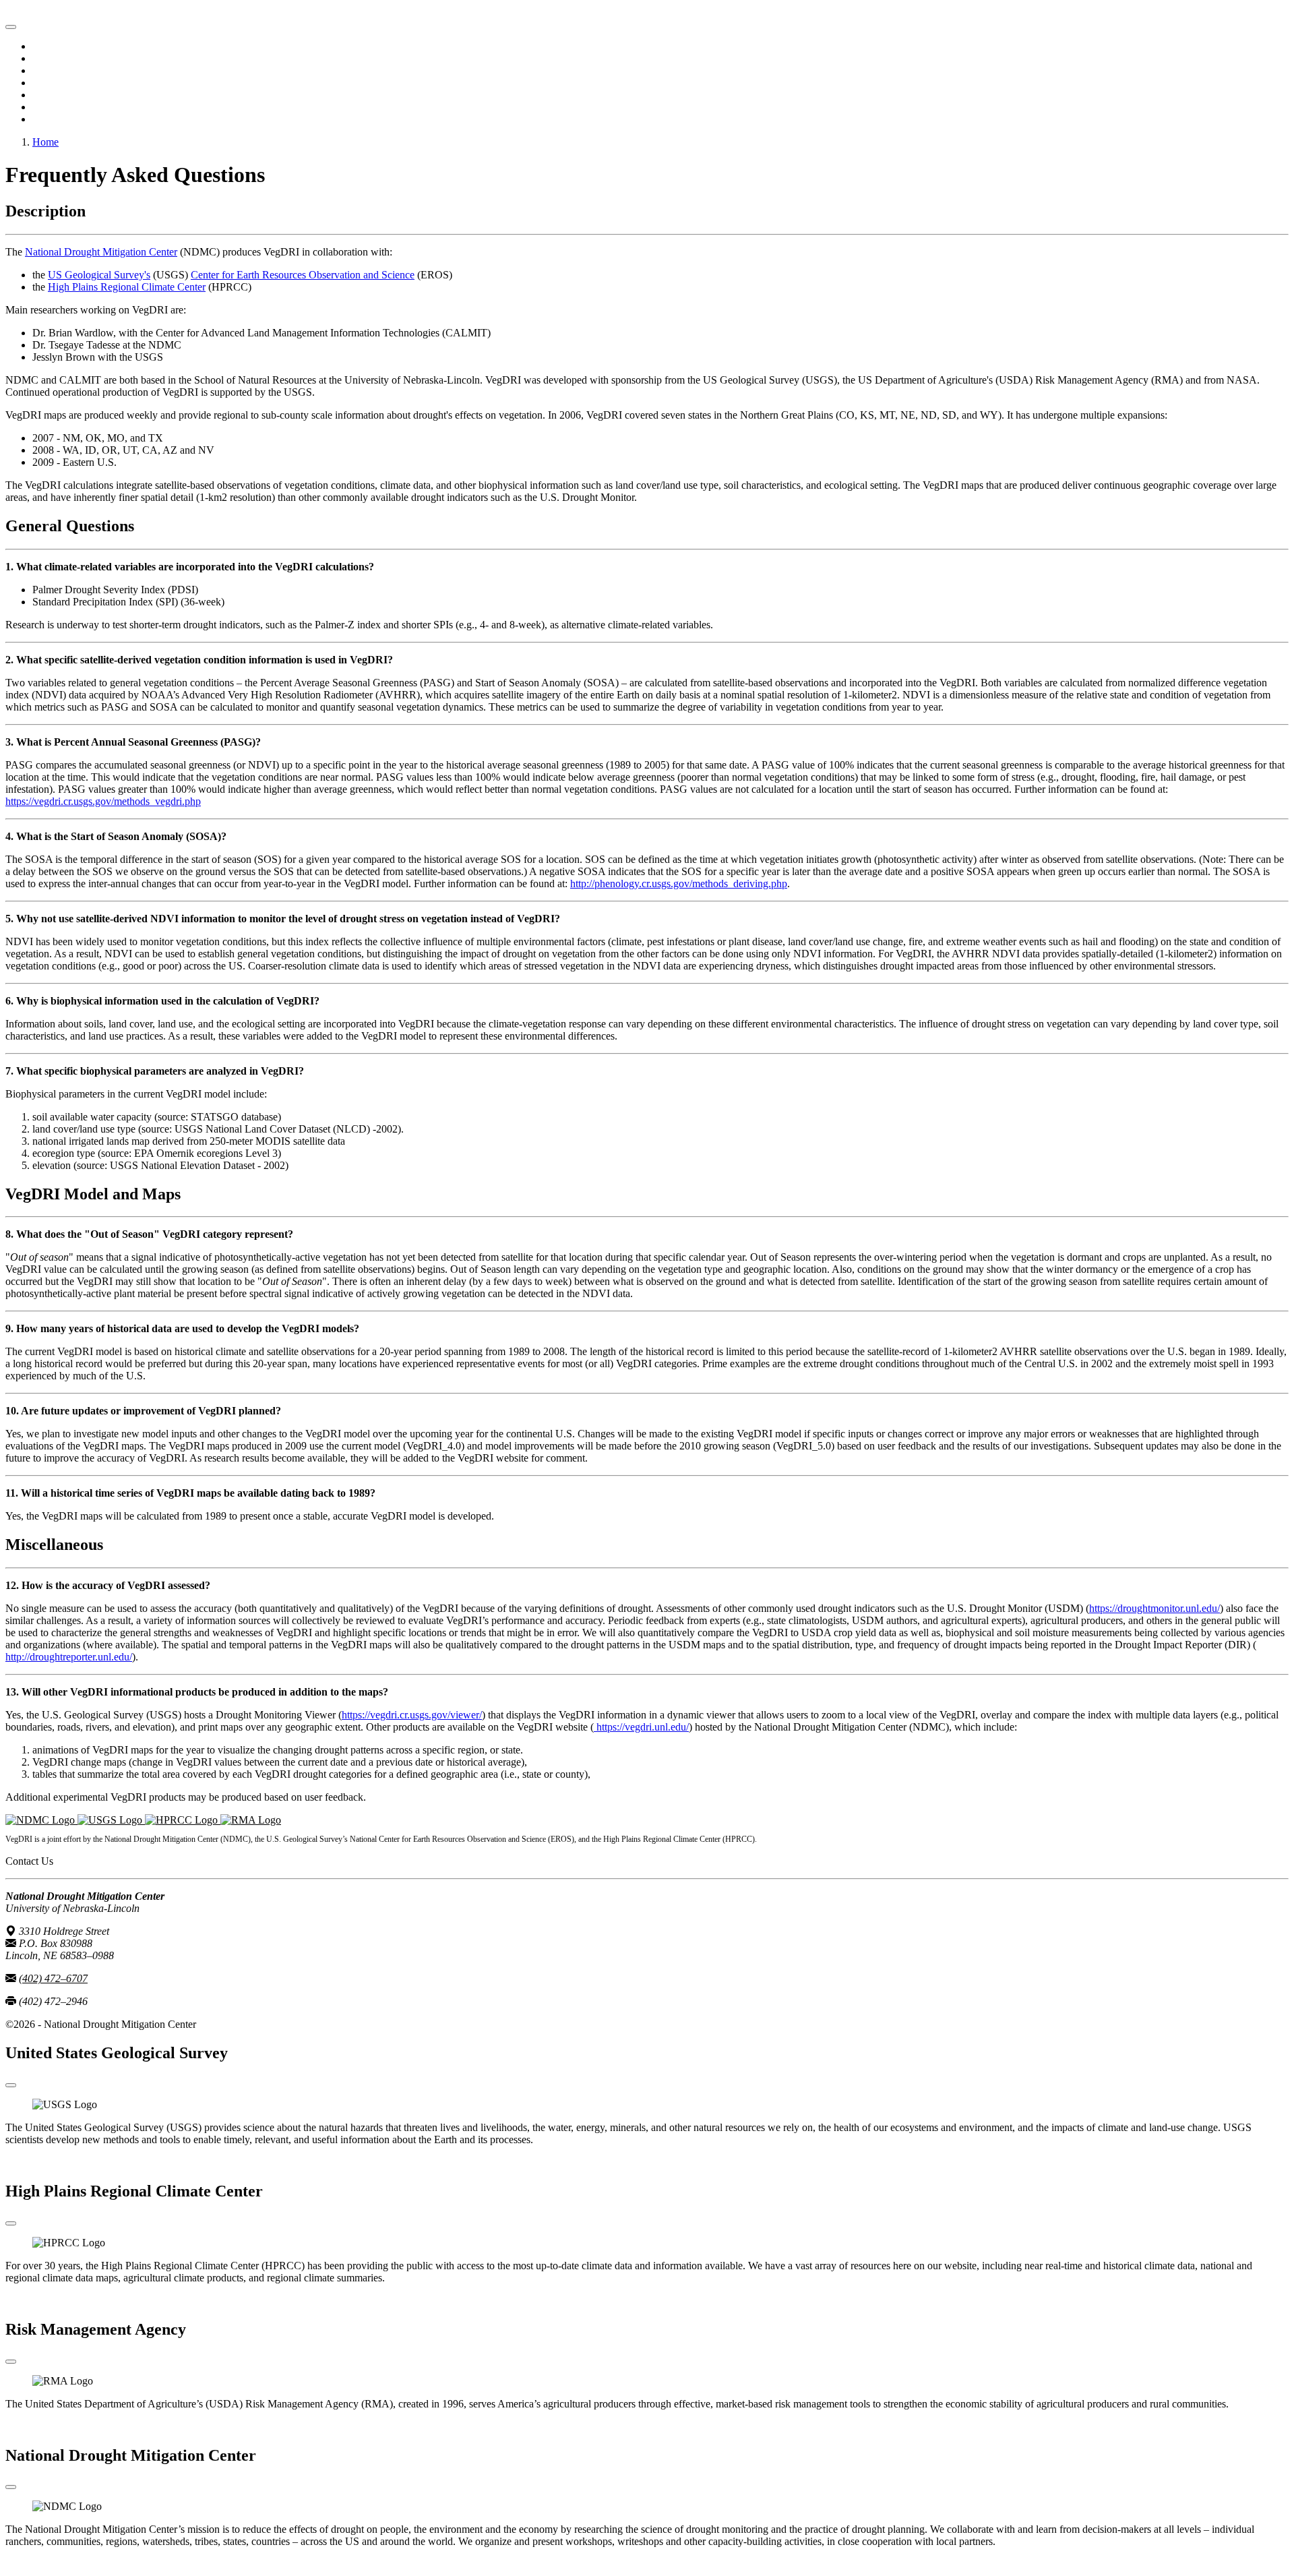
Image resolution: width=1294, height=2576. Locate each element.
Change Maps (62, 58)
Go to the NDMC (43, 2564)
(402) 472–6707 (53, 1978)
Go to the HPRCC (45, 2301)
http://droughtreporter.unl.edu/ (69, 1657)
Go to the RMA (39, 2427)
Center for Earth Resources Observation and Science (303, 275)
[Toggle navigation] (11, 27)
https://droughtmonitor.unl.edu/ (1154, 1608)
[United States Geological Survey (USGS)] (111, 1820)
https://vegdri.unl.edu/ (641, 1727)
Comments (55, 119)
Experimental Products (81, 95)
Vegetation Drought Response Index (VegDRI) (105, 11)
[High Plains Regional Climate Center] (183, 1820)
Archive (50, 83)
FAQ (43, 107)
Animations (57, 70)
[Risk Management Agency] (251, 1820)
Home (45, 46)
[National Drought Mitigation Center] (41, 1820)
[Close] (11, 2085)
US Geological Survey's (99, 275)
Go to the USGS (41, 2162)
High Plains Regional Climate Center (127, 287)
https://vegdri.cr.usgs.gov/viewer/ (412, 1715)
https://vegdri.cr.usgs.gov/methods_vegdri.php (103, 801)
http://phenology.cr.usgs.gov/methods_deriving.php (679, 883)
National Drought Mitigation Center (101, 252)
